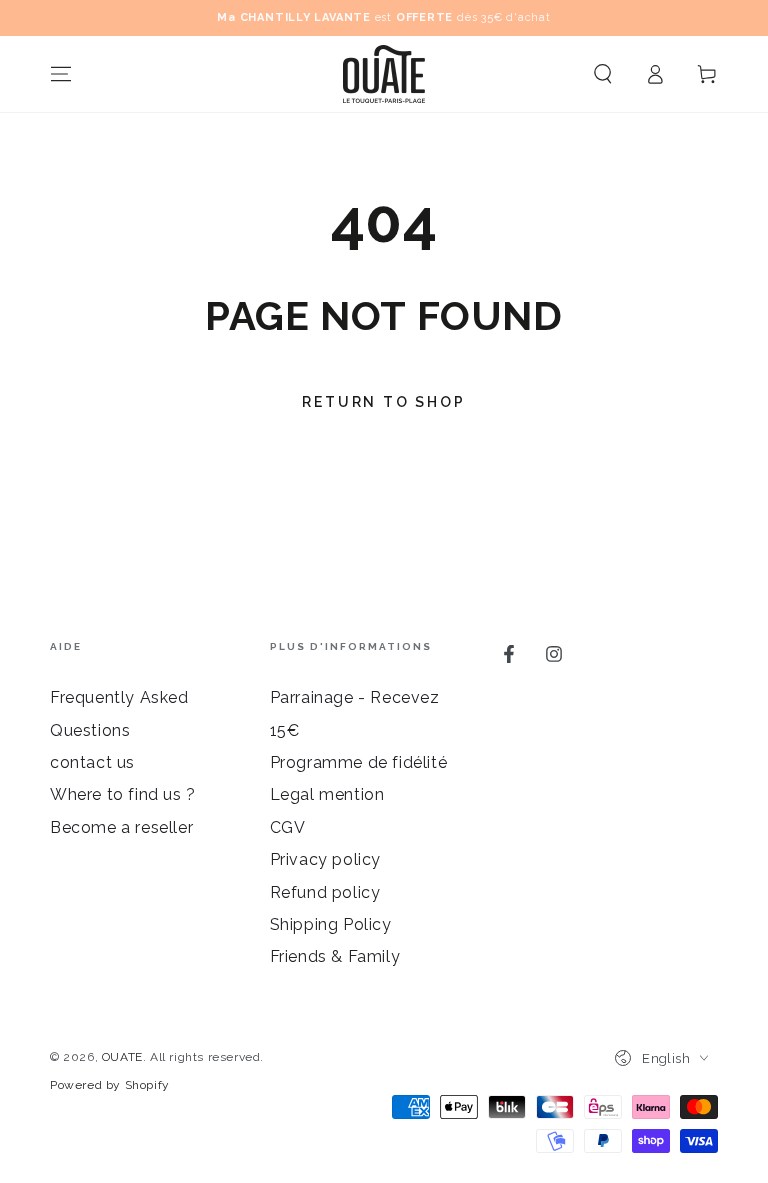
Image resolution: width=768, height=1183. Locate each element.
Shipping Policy (331, 924)
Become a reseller (121, 827)
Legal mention (327, 794)
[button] (603, 74)
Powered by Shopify (110, 1085)
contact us (92, 762)
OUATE (122, 1057)
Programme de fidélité (359, 762)
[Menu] (61, 74)
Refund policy (325, 892)
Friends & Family (335, 956)
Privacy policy (325, 859)
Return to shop (383, 402)
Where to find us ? (123, 794)
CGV (288, 827)
